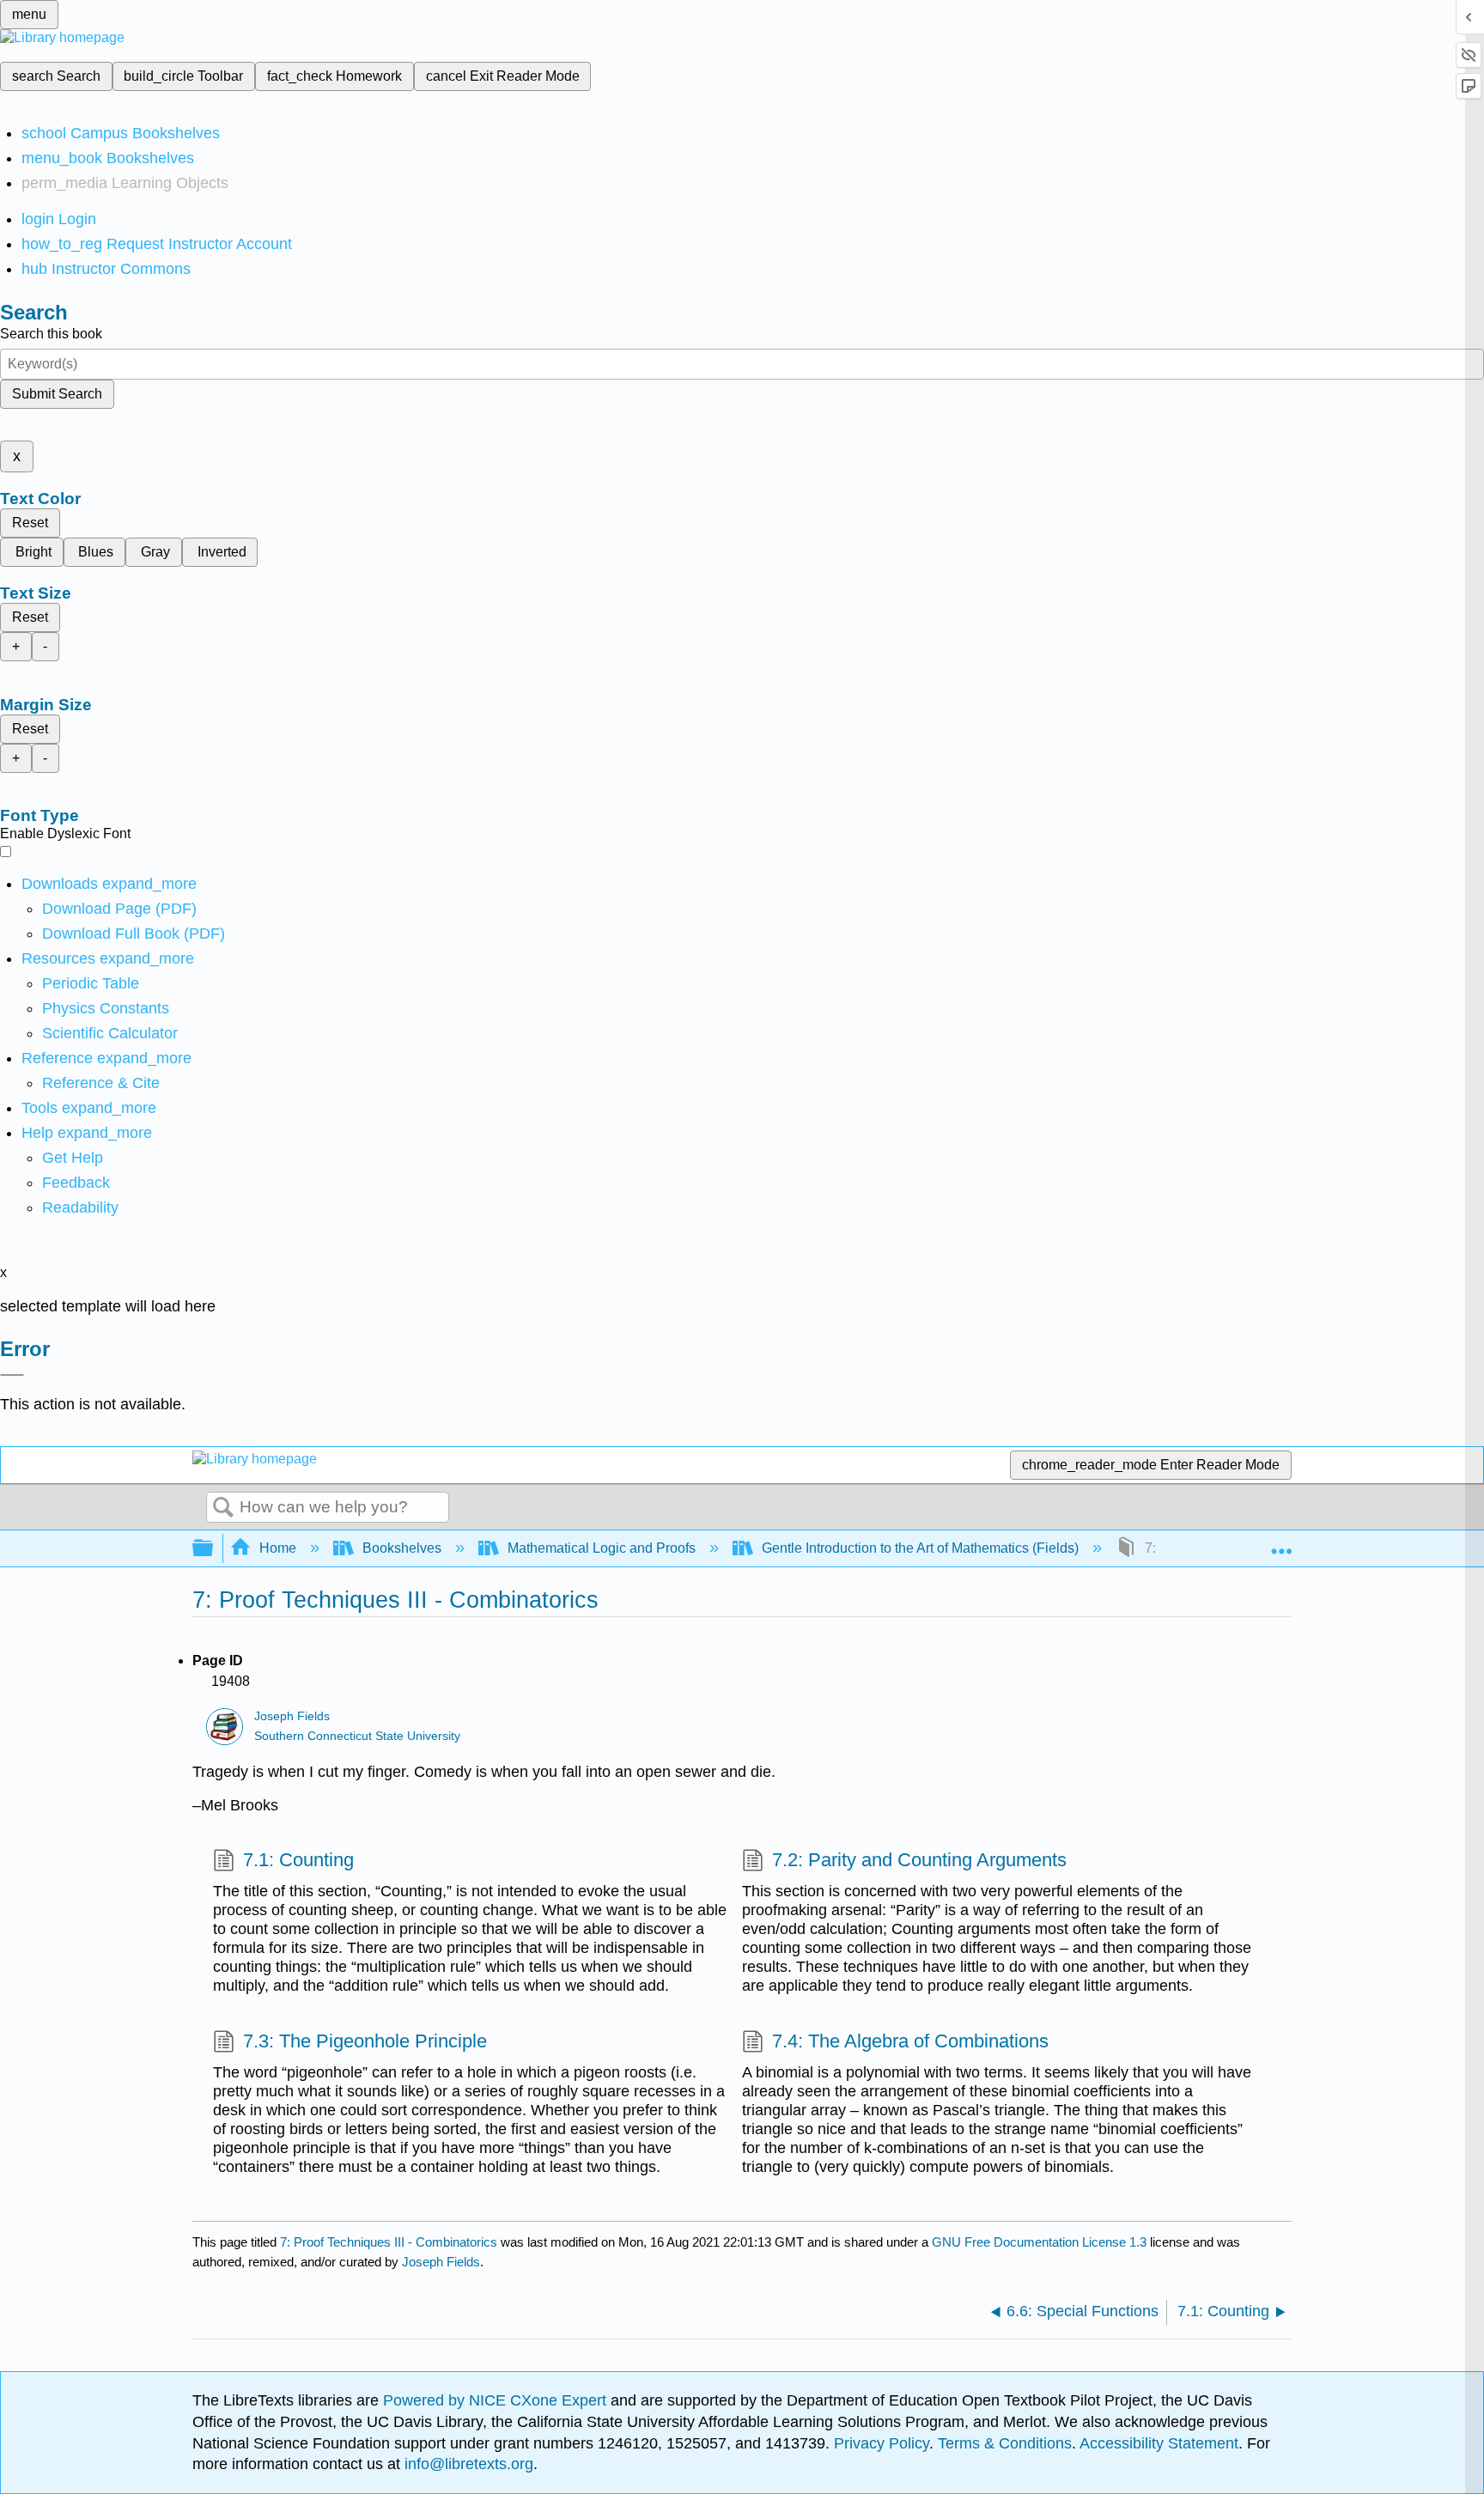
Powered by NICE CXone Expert (497, 2400)
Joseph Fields (292, 1716)
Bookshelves (402, 1548)
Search (223, 1508)
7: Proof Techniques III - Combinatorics (389, 2242)
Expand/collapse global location (1281, 1543)
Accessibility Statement (1159, 2443)
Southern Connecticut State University (357, 1736)
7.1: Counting (298, 1860)
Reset (30, 523)
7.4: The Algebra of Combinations (910, 2041)
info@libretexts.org (467, 2464)
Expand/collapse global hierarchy (214, 1549)
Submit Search (57, 394)
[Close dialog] (12, 1375)
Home (278, 1548)
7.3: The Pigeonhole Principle (365, 2041)
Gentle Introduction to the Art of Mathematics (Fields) (920, 1548)
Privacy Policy (882, 2443)
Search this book (51, 334)
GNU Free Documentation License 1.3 (1039, 2242)
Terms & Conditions (1005, 2443)
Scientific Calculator (110, 1033)
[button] (76, 1183)
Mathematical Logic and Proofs (602, 1548)
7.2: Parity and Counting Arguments (919, 1860)
